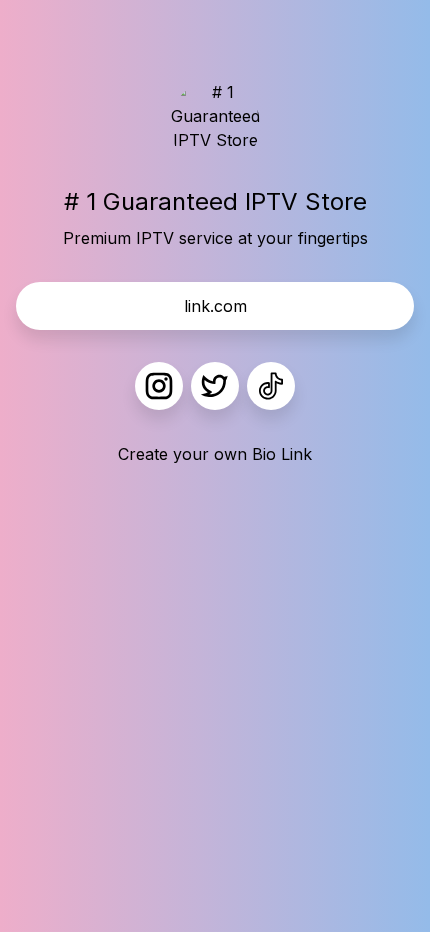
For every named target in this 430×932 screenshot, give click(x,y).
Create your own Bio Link (215, 454)
